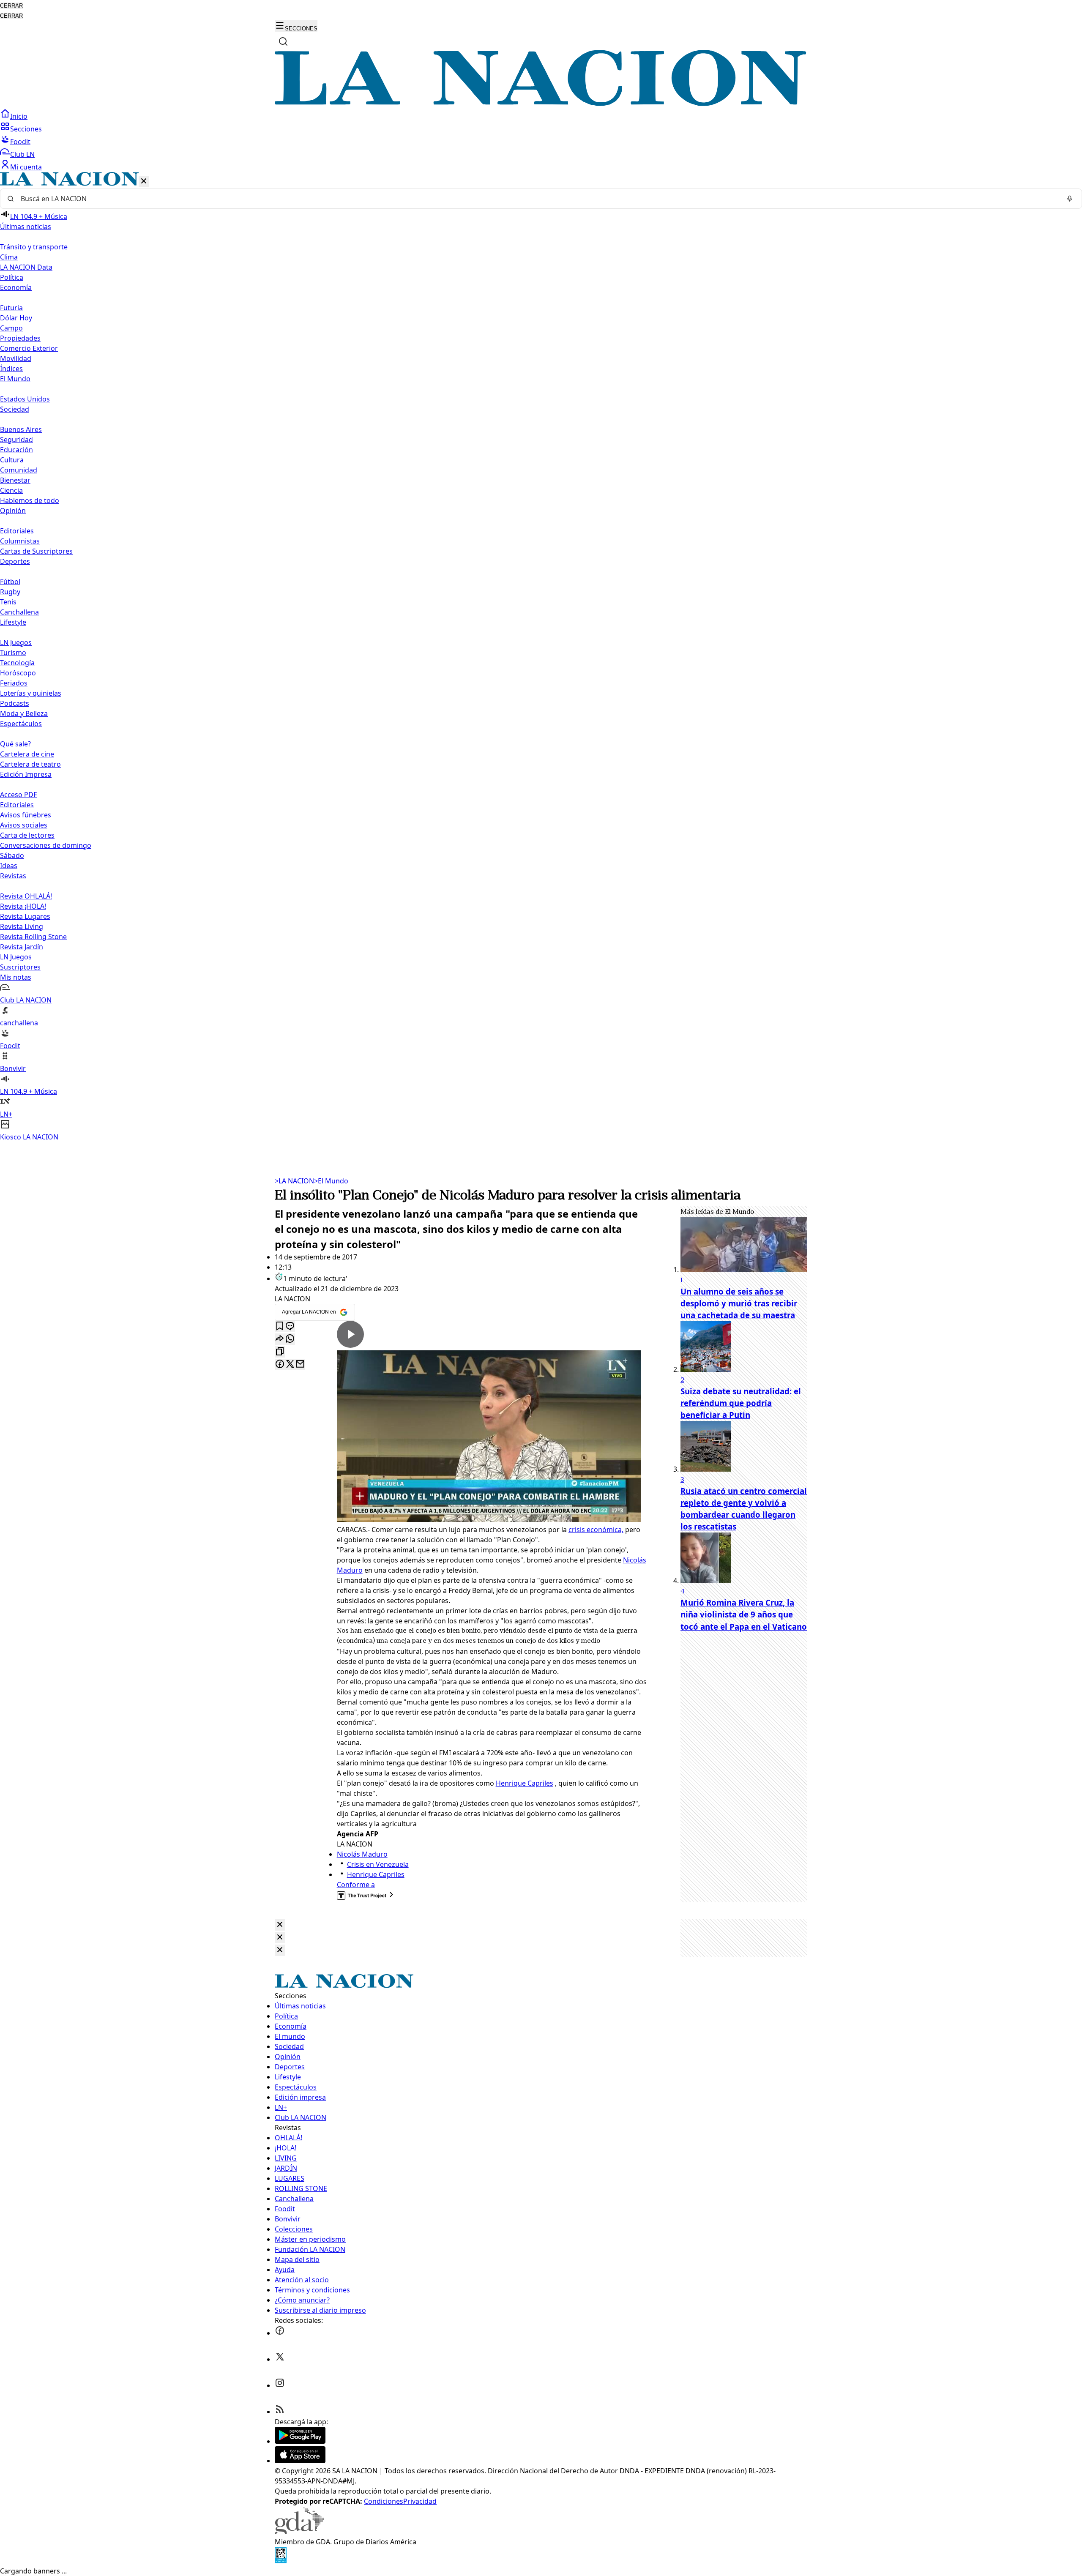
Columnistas (20, 541)
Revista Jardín (22, 947)
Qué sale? (15, 744)
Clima (9, 257)
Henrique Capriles (525, 1783)
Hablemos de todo (30, 500)
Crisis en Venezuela (378, 1864)
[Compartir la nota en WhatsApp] (290, 1339)
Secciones (26, 129)
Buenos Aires (21, 429)
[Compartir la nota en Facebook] (280, 1364)
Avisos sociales (24, 825)
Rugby (10, 592)
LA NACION (294, 1181)
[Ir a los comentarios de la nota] (290, 1326)
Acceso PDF (18, 795)
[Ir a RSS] (280, 2412)
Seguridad (16, 440)
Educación (16, 450)
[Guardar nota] (280, 1326)
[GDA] (299, 2532)
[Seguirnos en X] (280, 2359)
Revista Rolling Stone (33, 937)
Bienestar (15, 480)
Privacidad (420, 2501)
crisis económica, (596, 1530)
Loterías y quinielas (31, 693)
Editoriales (17, 531)
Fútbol (10, 582)
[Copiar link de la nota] (280, 1352)
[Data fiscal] (281, 2561)
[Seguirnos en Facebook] (280, 2333)
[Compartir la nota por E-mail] (300, 1364)
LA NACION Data (26, 267)
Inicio (19, 116)
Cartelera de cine (27, 754)
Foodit (20, 142)
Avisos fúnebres (26, 815)
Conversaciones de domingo (46, 845)
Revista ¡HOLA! (23, 906)
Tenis (8, 602)
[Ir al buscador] (283, 41)
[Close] (280, 1925)
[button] (541, 657)
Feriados (14, 683)
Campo (11, 328)
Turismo (13, 653)
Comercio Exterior (29, 348)
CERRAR (11, 6)
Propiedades (20, 338)
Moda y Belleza (24, 713)
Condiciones (384, 2501)
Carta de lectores (27, 835)
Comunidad (19, 470)
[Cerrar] (144, 182)
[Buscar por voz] (1070, 199)
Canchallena (19, 612)
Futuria (11, 308)
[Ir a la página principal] (541, 104)
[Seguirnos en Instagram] (280, 2385)
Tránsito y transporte (34, 247)
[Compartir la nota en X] (290, 1364)
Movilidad (16, 358)
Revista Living (22, 926)
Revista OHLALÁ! (26, 896)
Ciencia (11, 490)
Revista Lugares (25, 916)
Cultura (12, 460)
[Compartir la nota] (280, 1339)
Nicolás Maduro (362, 1854)
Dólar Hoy (16, 318)
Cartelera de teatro (30, 764)
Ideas (9, 866)
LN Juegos (16, 642)
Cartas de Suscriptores (36, 551)
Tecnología (17, 663)
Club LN (22, 154)
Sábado (12, 855)
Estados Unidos (25, 399)
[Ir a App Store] (300, 2461)
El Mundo (331, 1181)
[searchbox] (538, 199)
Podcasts (15, 703)
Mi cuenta (26, 167)
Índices (11, 369)
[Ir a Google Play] (300, 2441)
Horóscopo (18, 673)
